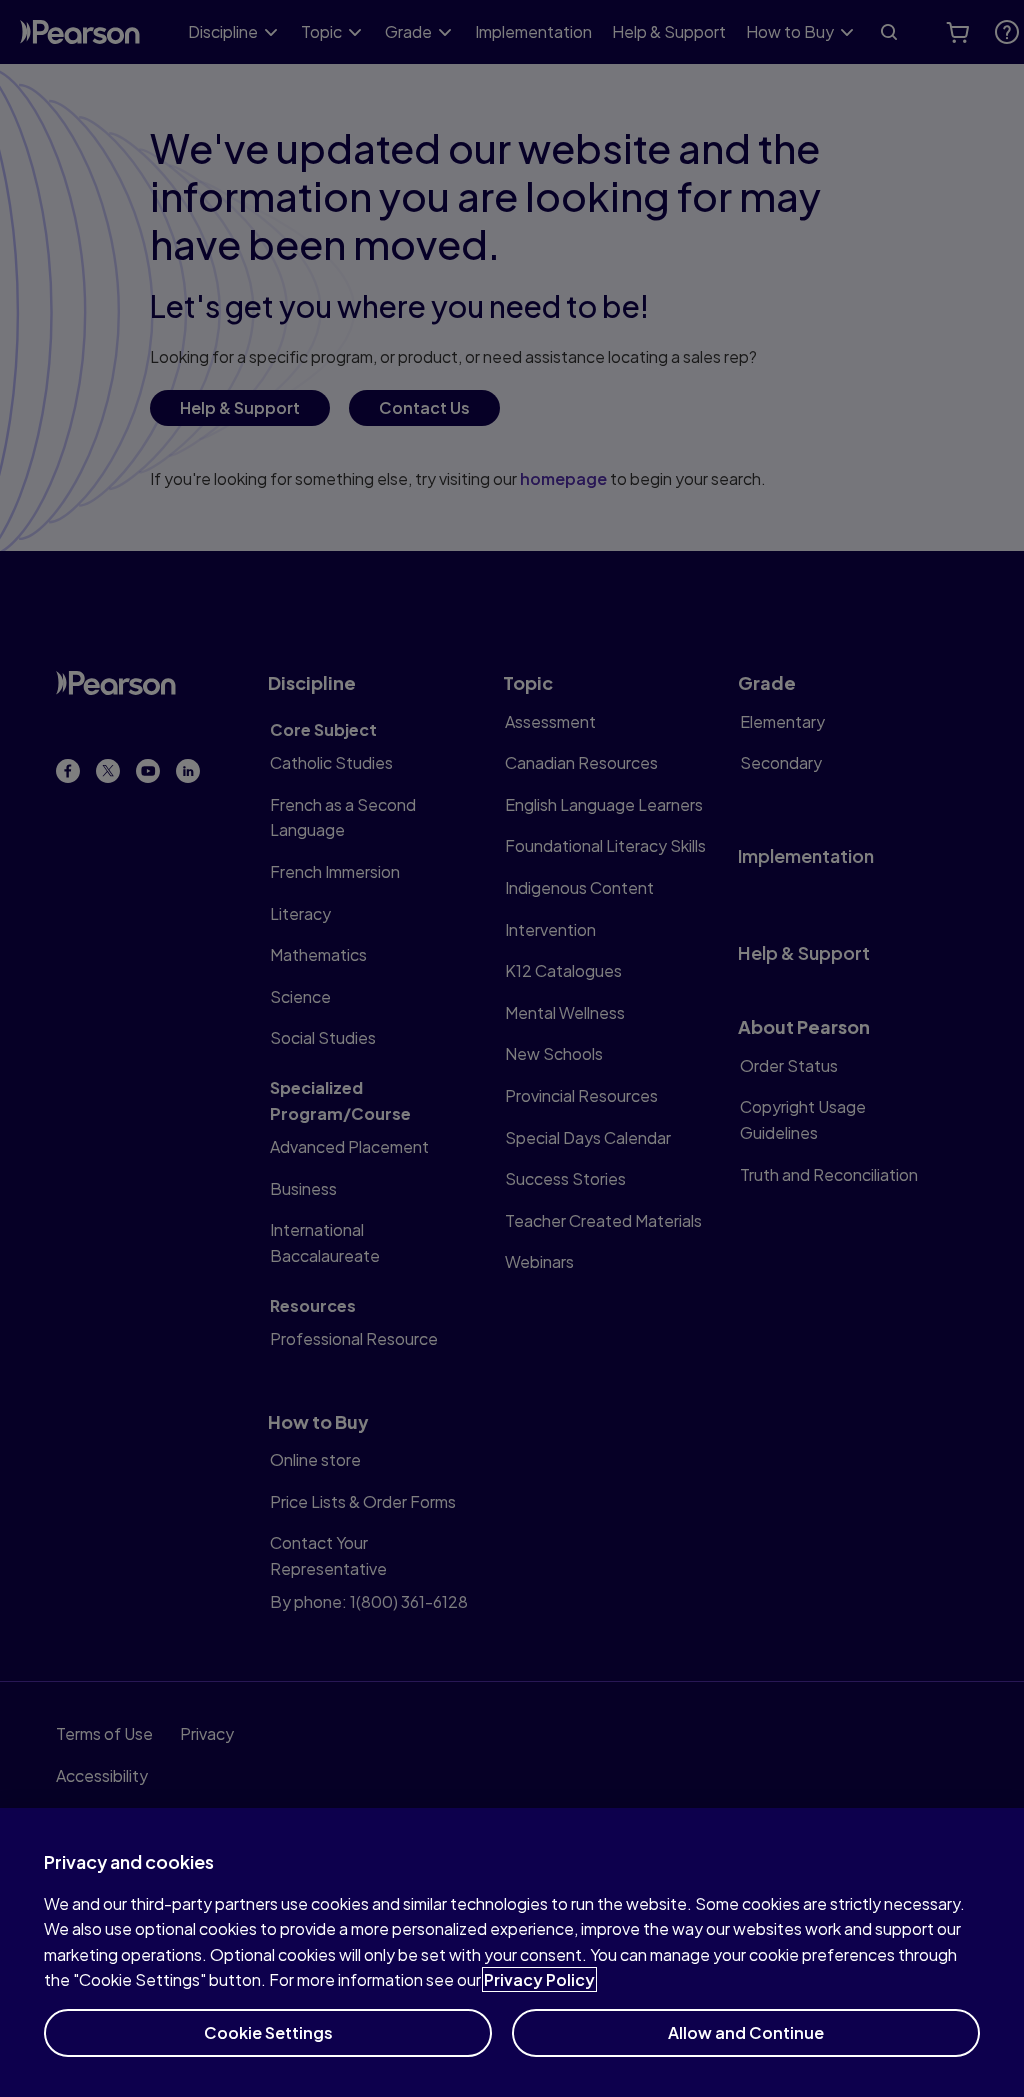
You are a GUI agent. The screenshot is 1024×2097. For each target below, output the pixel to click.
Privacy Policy (539, 1979)
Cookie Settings (268, 2032)
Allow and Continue (746, 2032)
